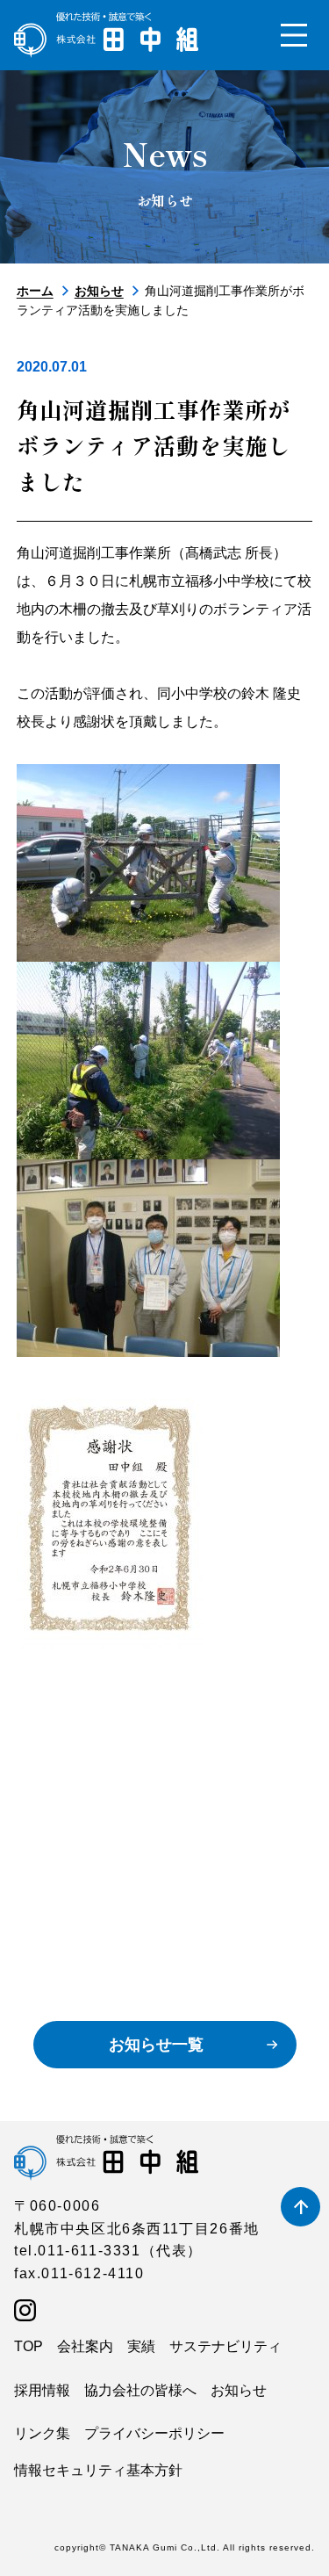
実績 (141, 2346)
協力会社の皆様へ (140, 2390)
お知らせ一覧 (156, 2045)
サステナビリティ (225, 2346)
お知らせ (99, 291)
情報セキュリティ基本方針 (98, 2470)
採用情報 (42, 2390)
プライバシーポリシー (154, 2433)
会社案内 (85, 2346)
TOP (29, 2346)
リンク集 (42, 2433)
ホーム (35, 291)
